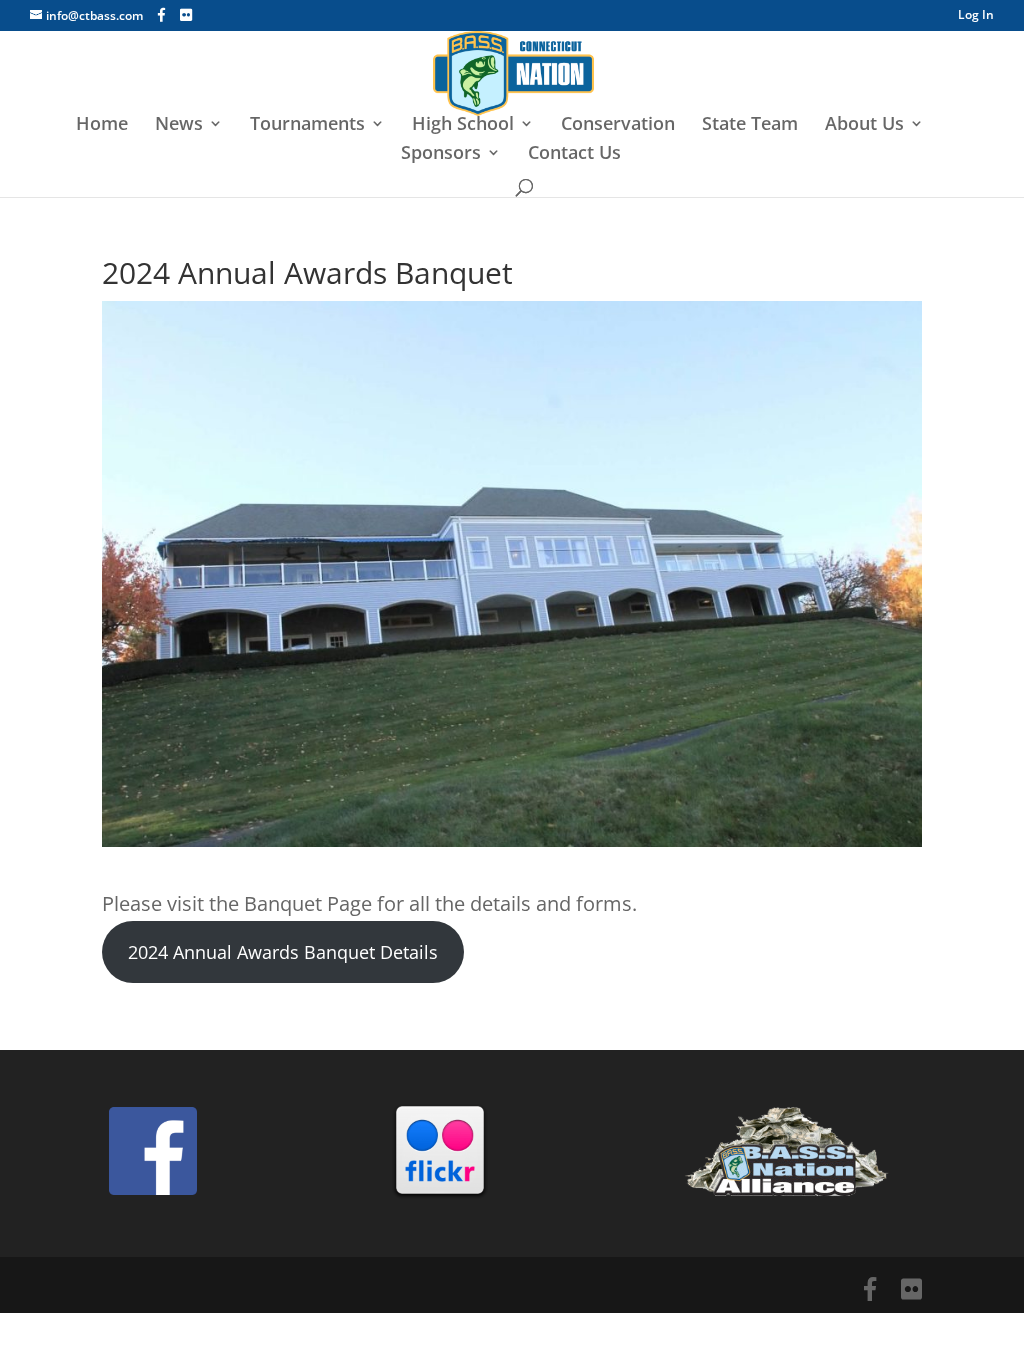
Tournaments (307, 125)
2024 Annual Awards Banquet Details (283, 952)
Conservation (618, 125)
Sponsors (441, 154)
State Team (750, 125)
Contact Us (574, 154)
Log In (976, 16)
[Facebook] (161, 15)
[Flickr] (186, 15)
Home (102, 125)
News (179, 125)
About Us (864, 125)
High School (463, 125)
